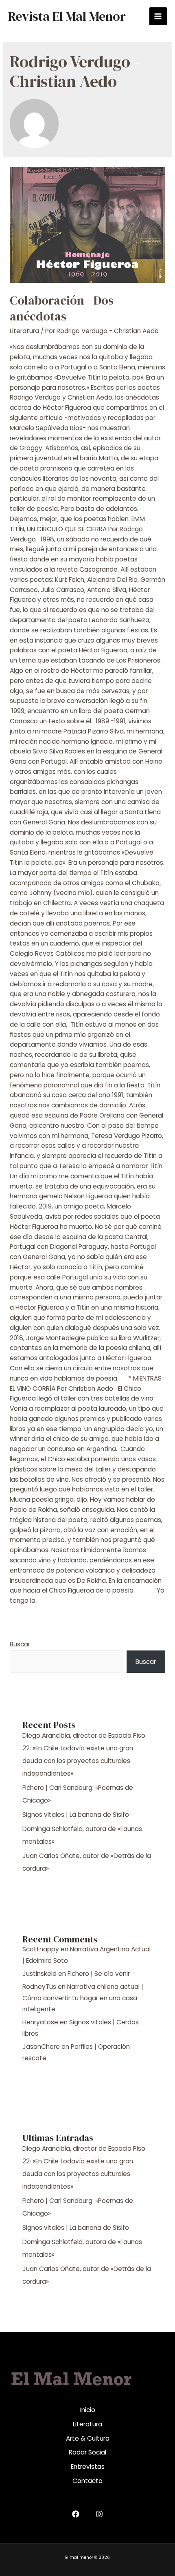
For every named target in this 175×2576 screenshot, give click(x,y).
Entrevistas (88, 2467)
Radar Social (87, 2452)
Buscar (20, 1644)
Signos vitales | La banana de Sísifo (76, 1815)
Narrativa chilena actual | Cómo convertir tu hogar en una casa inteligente (83, 1998)
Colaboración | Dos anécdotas (62, 308)
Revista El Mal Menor (67, 16)
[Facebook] (76, 2514)
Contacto (87, 2481)
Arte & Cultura (88, 2438)
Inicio (88, 2410)
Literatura (24, 331)
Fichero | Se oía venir (99, 1974)
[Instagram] (99, 2514)
